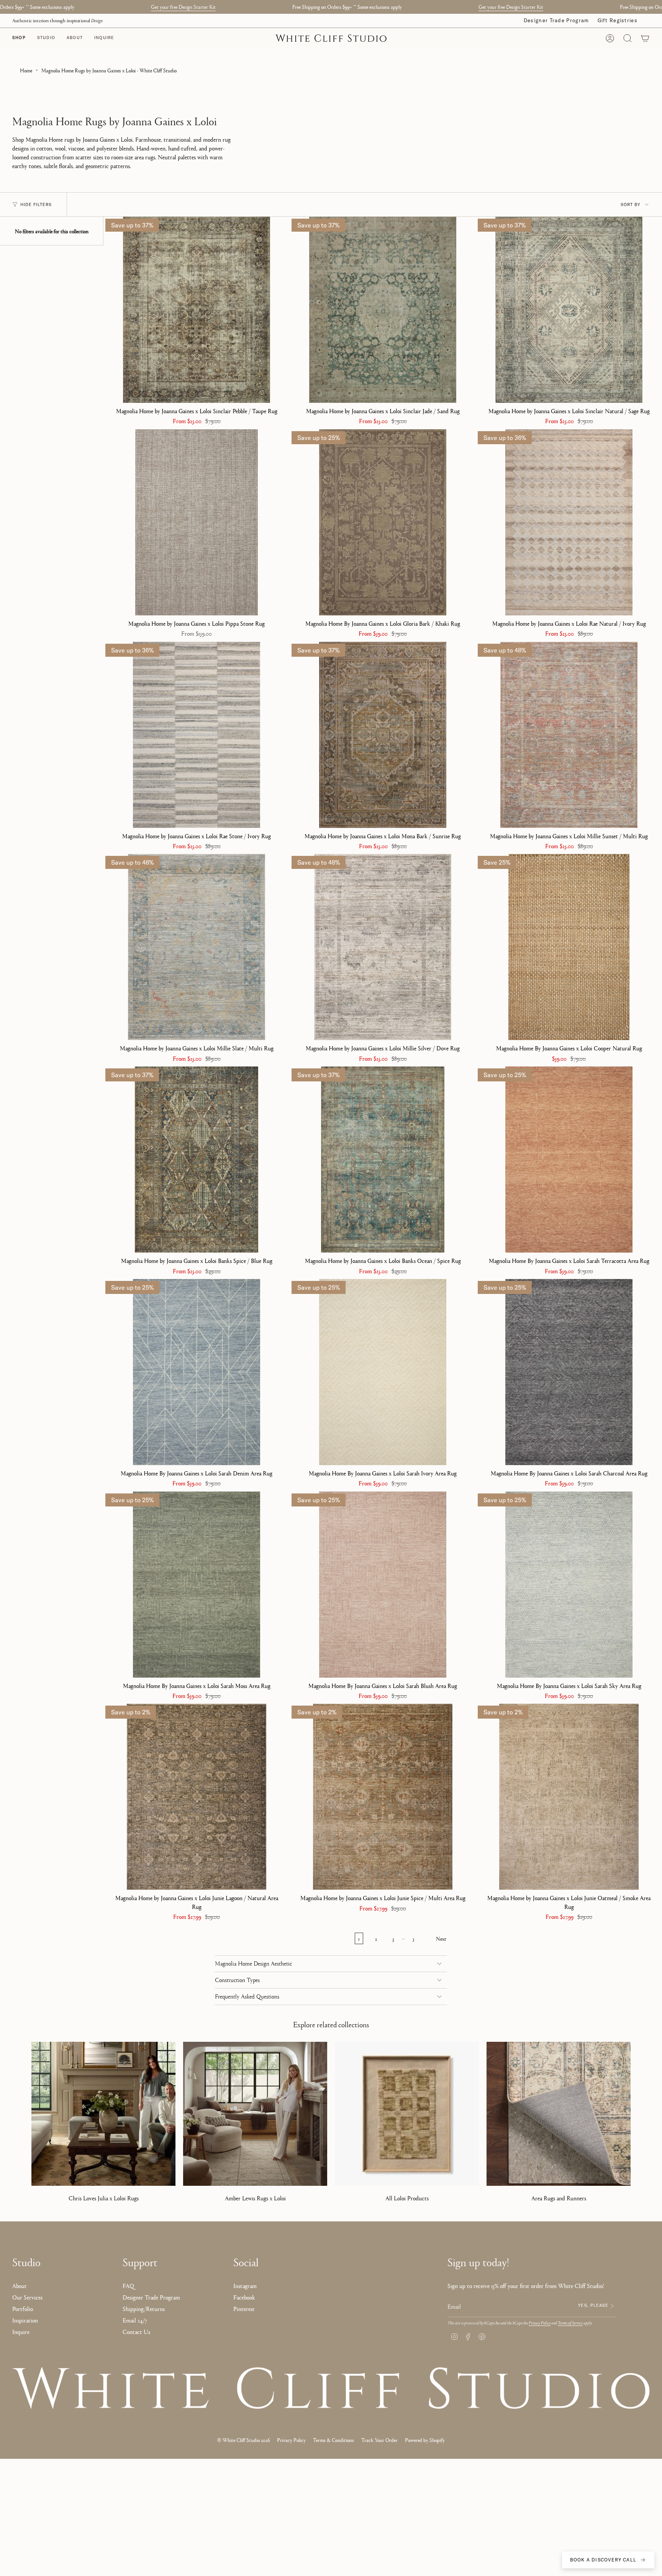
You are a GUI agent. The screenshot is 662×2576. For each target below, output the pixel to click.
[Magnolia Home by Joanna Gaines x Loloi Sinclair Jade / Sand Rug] (383, 310)
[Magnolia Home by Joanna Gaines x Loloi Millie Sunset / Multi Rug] (569, 735)
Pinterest (244, 2309)
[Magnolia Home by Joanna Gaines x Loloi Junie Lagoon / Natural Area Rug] (197, 1797)
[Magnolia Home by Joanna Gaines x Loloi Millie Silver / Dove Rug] (383, 947)
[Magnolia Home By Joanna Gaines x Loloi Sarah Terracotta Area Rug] (569, 1160)
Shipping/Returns (144, 2309)
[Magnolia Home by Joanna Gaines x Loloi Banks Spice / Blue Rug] (197, 1160)
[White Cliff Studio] (331, 2388)
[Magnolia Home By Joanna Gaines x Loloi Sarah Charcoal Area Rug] (569, 1372)
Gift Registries (618, 20)
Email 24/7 (135, 2320)
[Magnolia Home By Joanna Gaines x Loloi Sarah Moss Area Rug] (197, 1585)
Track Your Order (379, 2440)
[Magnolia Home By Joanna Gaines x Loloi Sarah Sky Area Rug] (569, 1585)
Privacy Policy (540, 2323)
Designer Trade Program (556, 20)
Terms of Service (570, 2323)
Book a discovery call (603, 2560)
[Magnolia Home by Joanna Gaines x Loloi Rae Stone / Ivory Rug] (197, 735)
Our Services (27, 2297)
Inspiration (25, 2320)
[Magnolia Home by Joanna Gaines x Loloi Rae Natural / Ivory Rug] (569, 522)
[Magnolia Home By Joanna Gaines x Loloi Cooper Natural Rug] (569, 947)
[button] (46, 38)
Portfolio (23, 2309)
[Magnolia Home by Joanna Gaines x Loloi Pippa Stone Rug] (197, 522)
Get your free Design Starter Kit (183, 7)
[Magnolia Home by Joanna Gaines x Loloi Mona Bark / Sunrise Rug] (383, 735)
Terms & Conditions (333, 2440)
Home (26, 70)
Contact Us (136, 2331)
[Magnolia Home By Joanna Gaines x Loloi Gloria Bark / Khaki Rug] (383, 522)
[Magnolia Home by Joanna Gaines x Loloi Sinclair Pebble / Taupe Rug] (197, 310)
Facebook (244, 2297)
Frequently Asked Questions (247, 1997)
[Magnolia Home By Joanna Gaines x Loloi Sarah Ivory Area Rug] (383, 1372)
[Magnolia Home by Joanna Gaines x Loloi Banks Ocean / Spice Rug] (383, 1160)
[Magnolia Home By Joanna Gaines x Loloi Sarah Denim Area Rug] (197, 1372)
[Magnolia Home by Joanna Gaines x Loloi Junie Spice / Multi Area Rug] (383, 1797)
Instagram (245, 2286)
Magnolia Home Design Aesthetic (253, 1964)
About (20, 2286)
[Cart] (645, 38)
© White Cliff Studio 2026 (243, 2440)
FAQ (128, 2286)
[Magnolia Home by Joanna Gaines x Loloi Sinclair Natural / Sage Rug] (569, 310)
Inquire (21, 2331)
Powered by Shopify (425, 2440)
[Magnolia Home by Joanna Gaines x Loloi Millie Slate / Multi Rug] (197, 947)
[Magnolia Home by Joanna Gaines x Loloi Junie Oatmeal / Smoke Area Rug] (569, 1797)
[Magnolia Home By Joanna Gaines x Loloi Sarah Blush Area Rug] (383, 1585)
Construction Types (237, 1980)
